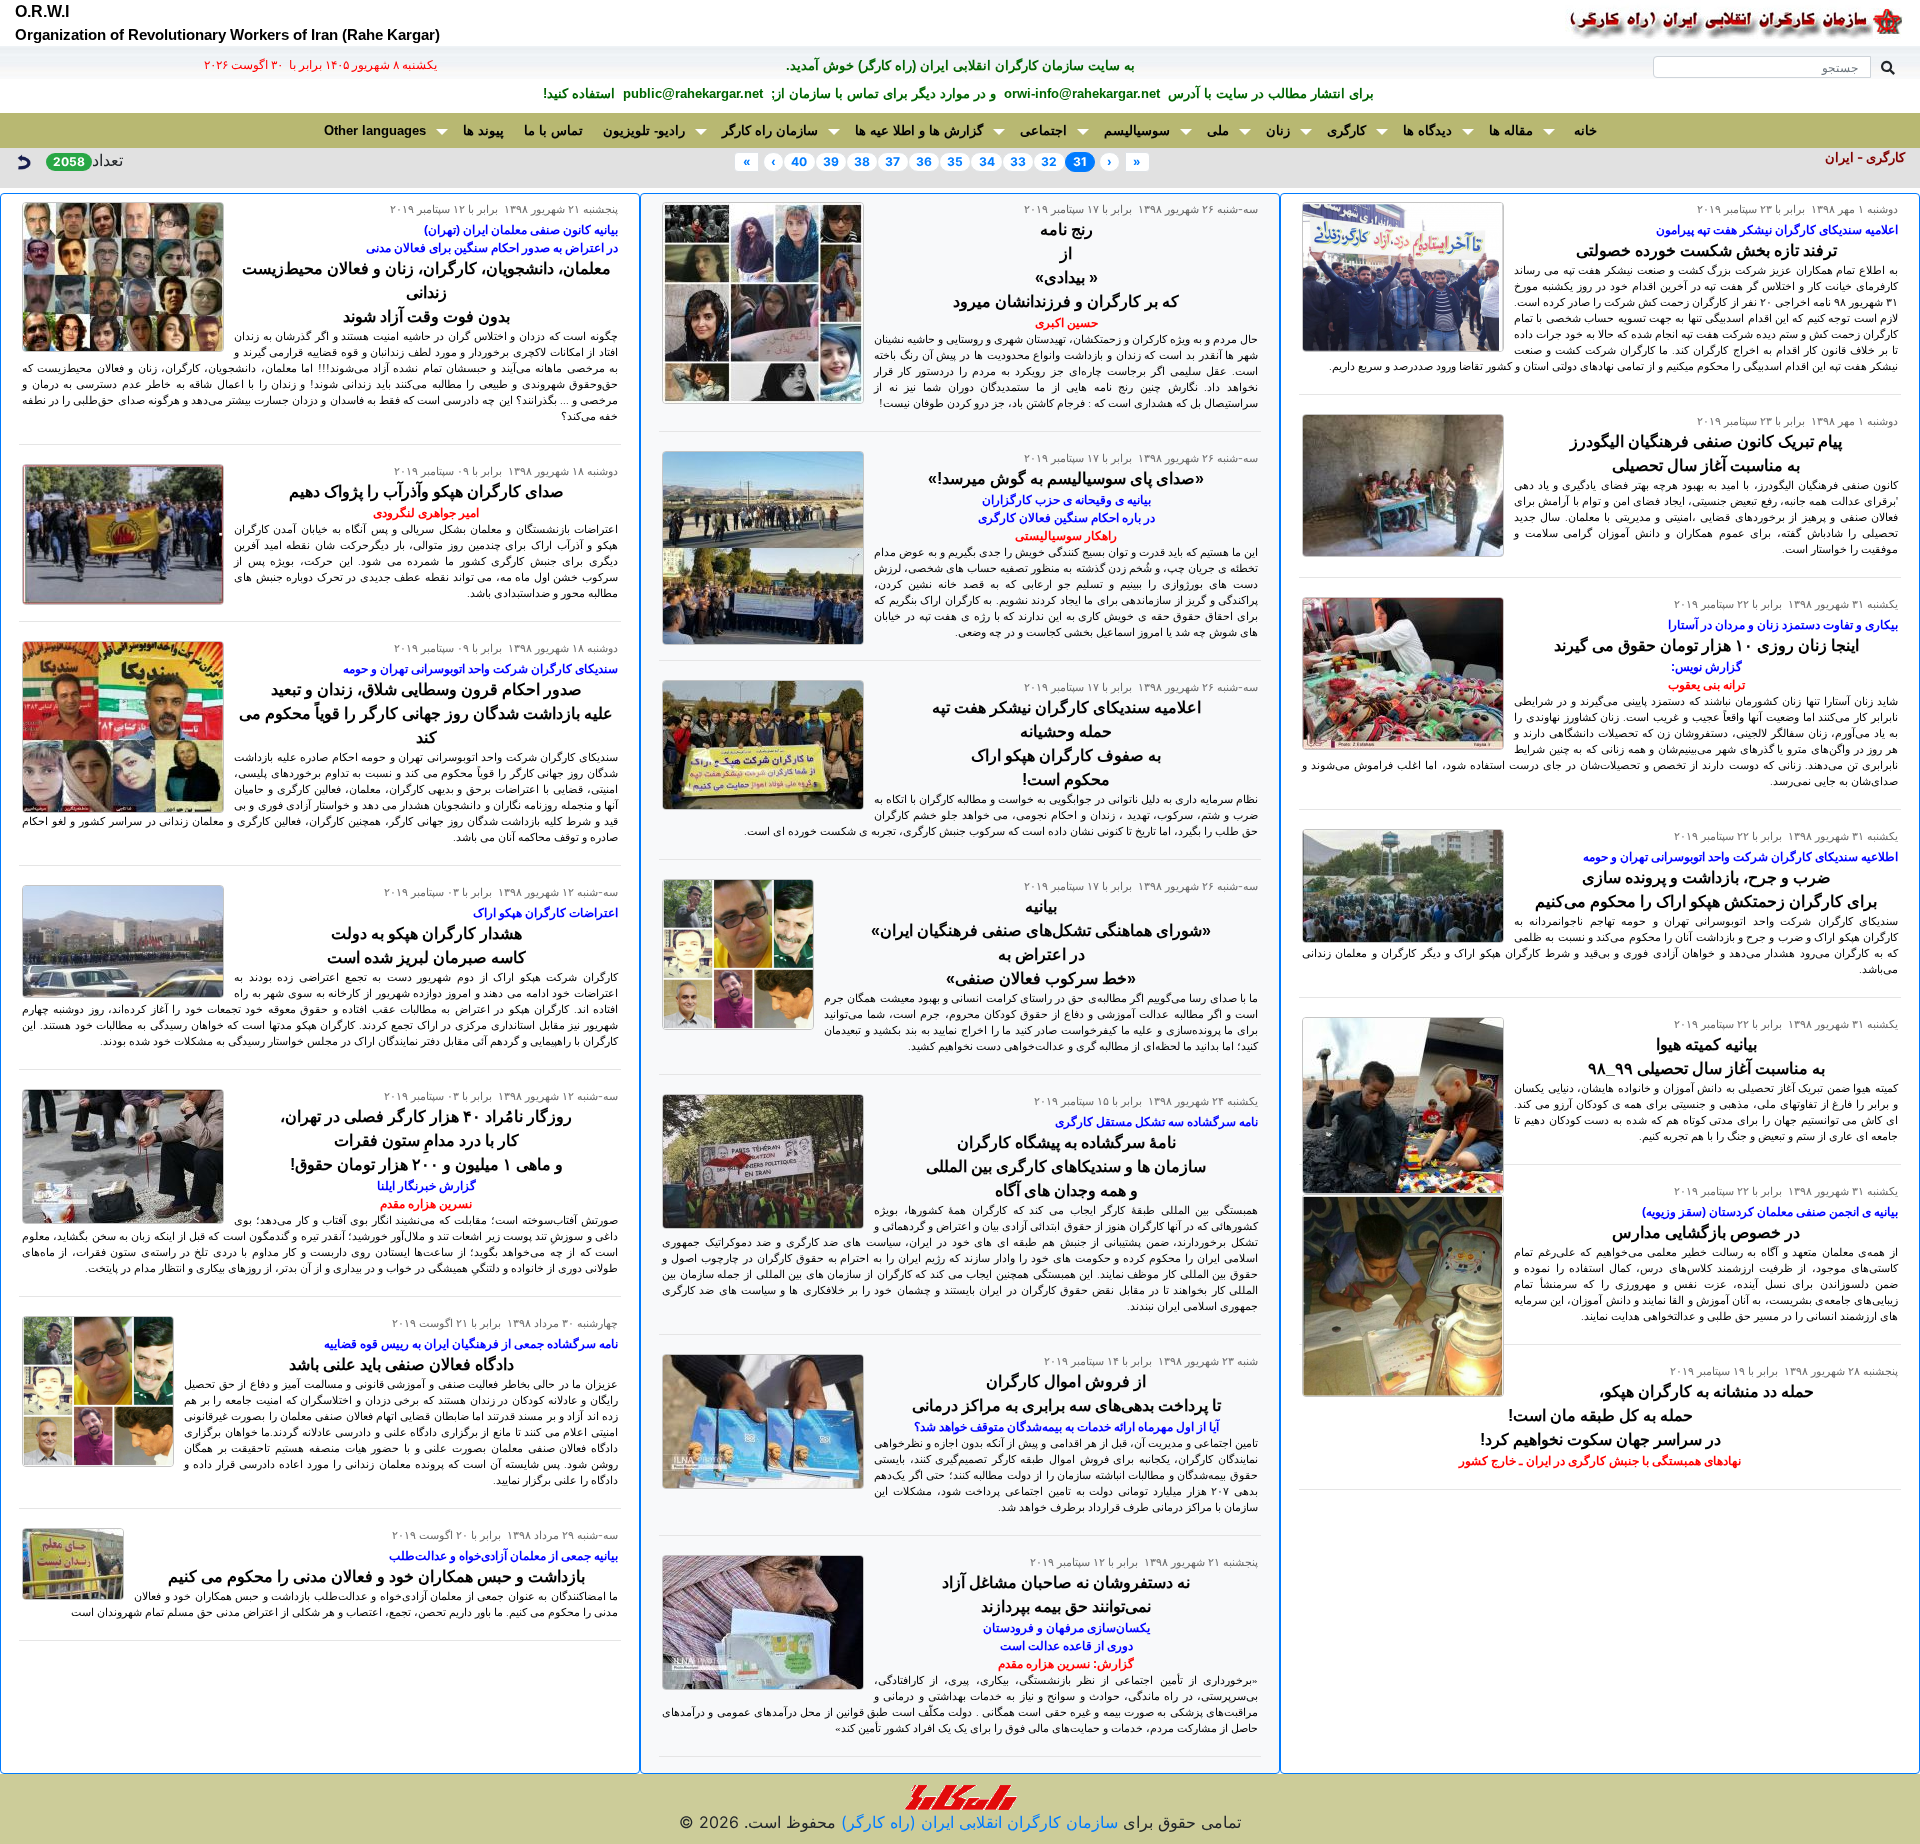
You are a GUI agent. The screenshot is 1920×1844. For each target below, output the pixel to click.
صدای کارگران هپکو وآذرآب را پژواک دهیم (426, 491)
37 (892, 161)
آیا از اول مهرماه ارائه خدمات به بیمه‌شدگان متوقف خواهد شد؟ (1066, 1427)
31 (1080, 161)
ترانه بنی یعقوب (1706, 685)
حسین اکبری (1066, 323)
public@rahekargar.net (691, 93)
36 (924, 161)
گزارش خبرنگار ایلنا (426, 1186)
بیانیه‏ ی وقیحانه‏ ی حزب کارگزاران (1066, 500)
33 (1018, 161)
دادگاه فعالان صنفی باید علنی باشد (401, 1364)
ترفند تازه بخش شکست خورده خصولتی (1706, 250)
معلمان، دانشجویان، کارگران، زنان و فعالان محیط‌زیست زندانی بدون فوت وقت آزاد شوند (426, 292)
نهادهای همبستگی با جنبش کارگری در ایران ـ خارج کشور (1600, 1461)
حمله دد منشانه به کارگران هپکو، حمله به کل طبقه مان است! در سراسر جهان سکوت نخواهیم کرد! (1647, 1415)
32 (1049, 161)
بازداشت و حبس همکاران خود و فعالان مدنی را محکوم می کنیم (376, 1576)
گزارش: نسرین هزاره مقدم (1066, 1664)
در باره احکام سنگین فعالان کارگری (1066, 518)
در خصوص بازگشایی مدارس (1706, 1232)
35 (955, 161)
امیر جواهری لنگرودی (426, 513)
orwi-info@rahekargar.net (1080, 93)
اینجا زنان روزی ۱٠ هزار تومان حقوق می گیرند (1706, 645)
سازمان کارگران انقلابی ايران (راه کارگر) (977, 1822)
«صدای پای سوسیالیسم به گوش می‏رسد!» (1066, 478)
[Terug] (23, 160)
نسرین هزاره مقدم (426, 1204)
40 (799, 161)
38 (862, 161)
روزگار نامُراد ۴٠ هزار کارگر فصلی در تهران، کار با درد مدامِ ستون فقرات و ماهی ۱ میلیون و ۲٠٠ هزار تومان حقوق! (426, 1140)
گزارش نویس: (1706, 667)
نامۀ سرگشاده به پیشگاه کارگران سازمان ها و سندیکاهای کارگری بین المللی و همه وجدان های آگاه (1066, 1166)
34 (987, 161)
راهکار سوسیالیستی (1066, 536)
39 (831, 161)
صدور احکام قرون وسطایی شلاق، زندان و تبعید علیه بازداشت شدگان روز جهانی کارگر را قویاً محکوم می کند (426, 713)
